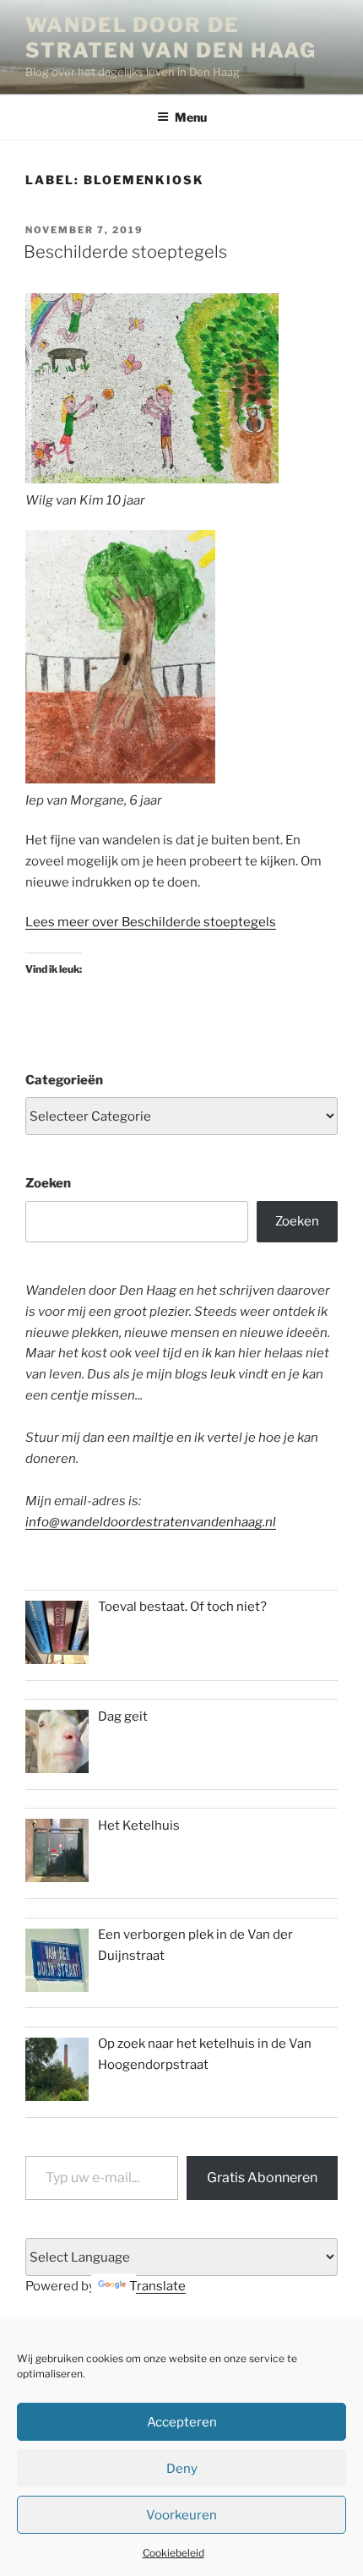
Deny (182, 2469)
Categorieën (64, 1080)
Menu (191, 117)
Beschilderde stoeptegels (125, 252)
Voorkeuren (181, 2515)
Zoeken (48, 1183)
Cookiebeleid (173, 2553)
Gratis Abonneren (262, 2178)
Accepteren (182, 2422)
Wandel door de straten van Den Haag (171, 38)
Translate (157, 2286)
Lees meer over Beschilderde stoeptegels (151, 922)
